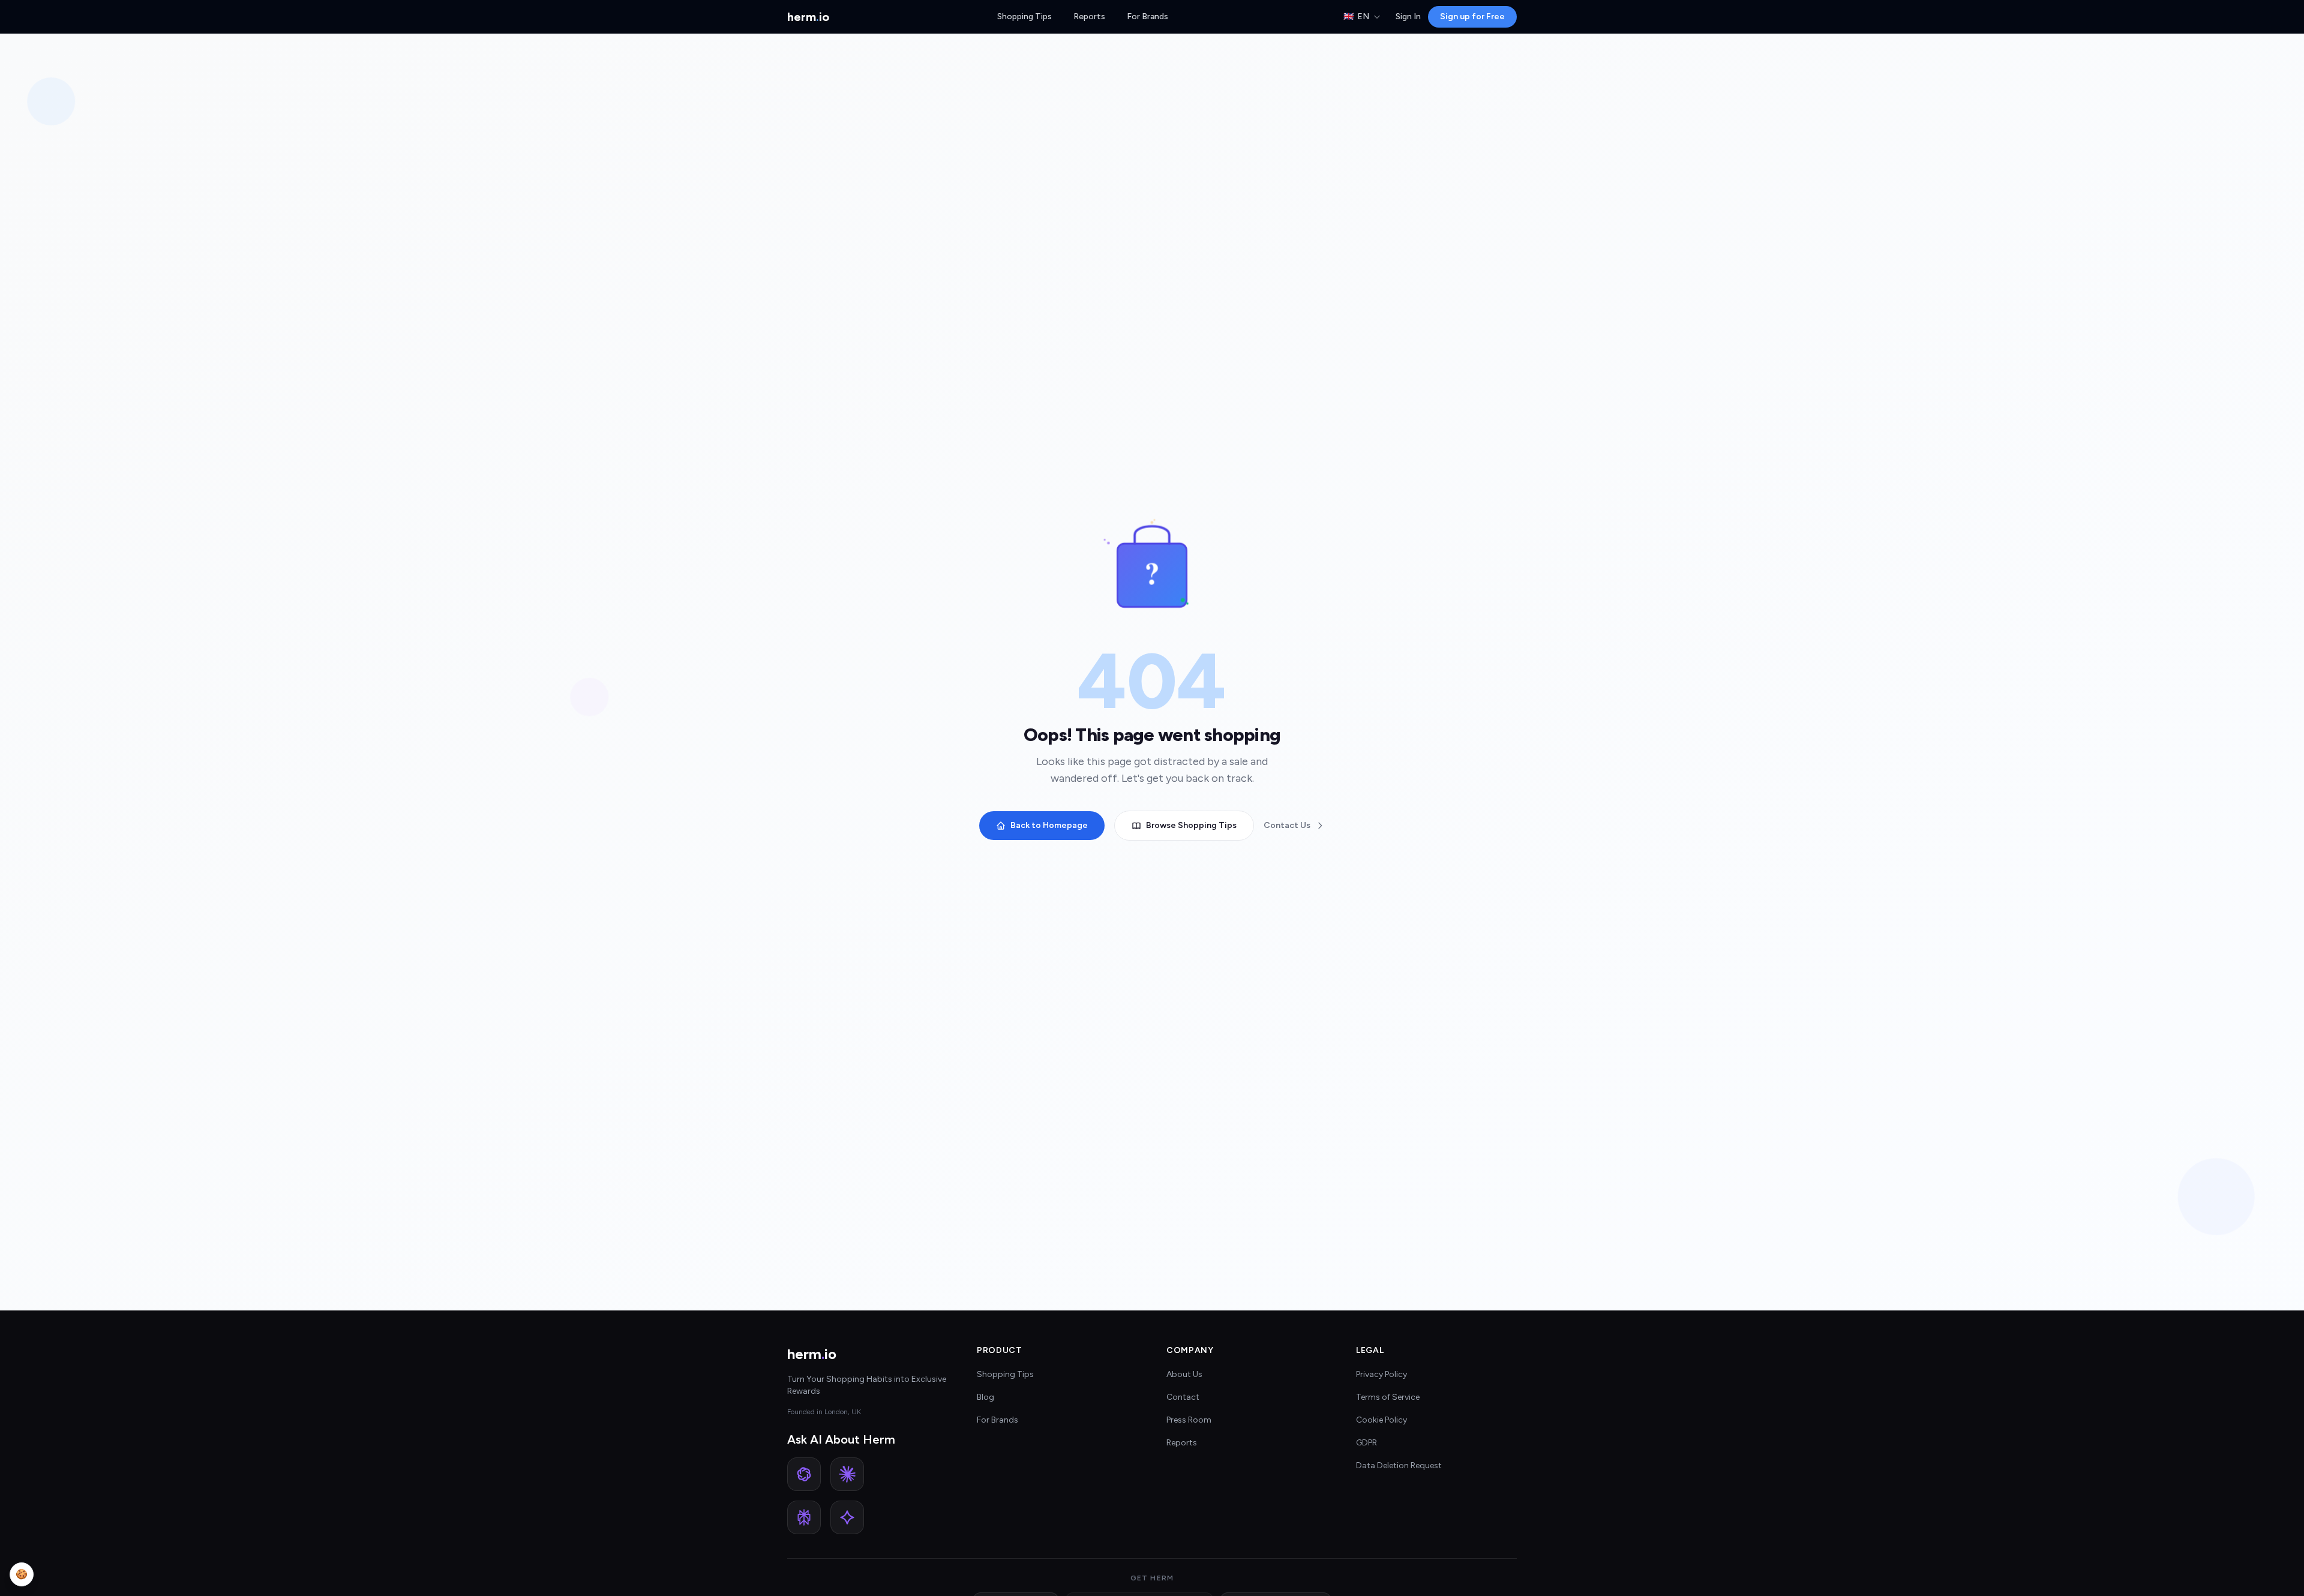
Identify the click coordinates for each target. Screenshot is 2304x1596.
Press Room (1189, 1420)
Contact (1183, 1397)
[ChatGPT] (804, 1474)
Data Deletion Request (1399, 1465)
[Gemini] (847, 1517)
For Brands (1147, 16)
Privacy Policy (1381, 1374)
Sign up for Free (1472, 16)
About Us (1184, 1374)
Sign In (1408, 16)
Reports (1089, 16)
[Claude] (847, 1474)
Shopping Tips (1024, 16)
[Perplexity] (804, 1517)
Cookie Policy (1381, 1420)
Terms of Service (1388, 1397)
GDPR (1366, 1443)
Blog (985, 1397)
